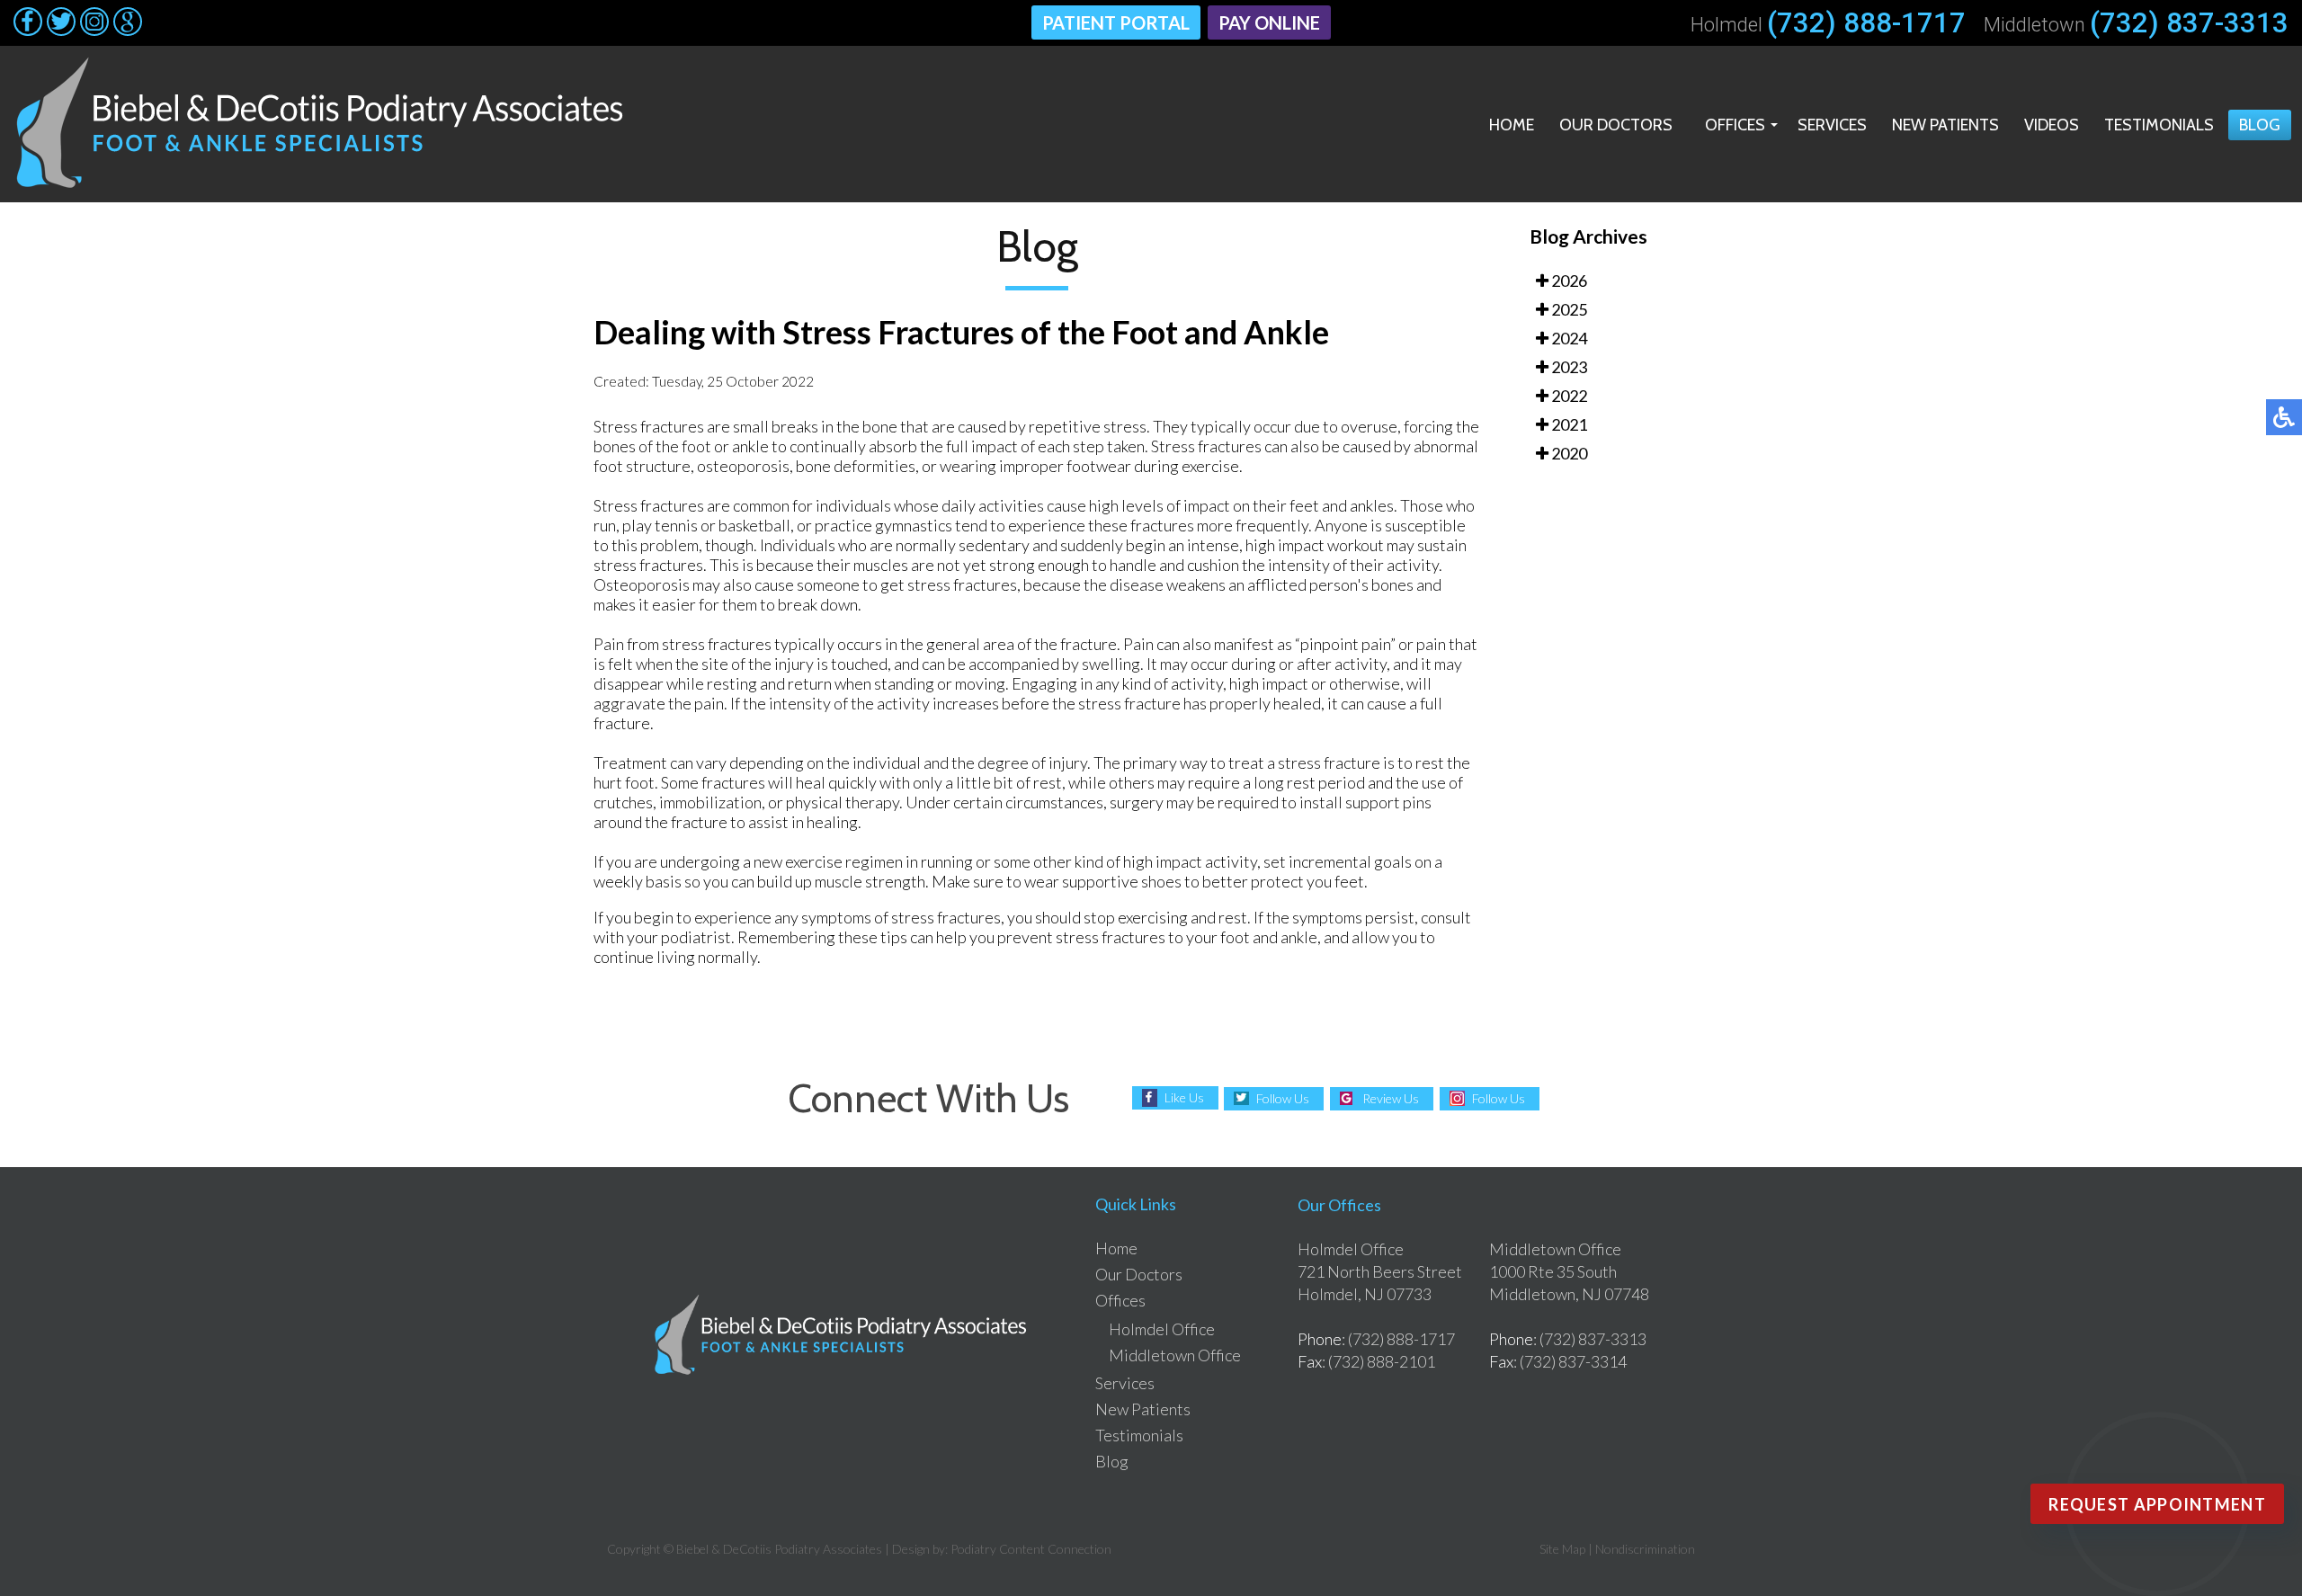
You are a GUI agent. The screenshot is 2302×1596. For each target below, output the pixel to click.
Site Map (1562, 1549)
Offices (1735, 125)
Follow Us (1283, 1098)
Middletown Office (1175, 1355)
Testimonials (2159, 125)
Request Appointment (2157, 1504)
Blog (2260, 125)
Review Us (1391, 1098)
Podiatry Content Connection (1031, 1549)
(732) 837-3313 (2189, 23)
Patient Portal (1116, 22)
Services (1832, 125)
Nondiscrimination (1645, 1549)
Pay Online (1269, 22)
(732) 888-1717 (1866, 23)
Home (1512, 125)
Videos (2052, 125)
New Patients (1945, 125)
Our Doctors (1616, 125)
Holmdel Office (1162, 1329)
